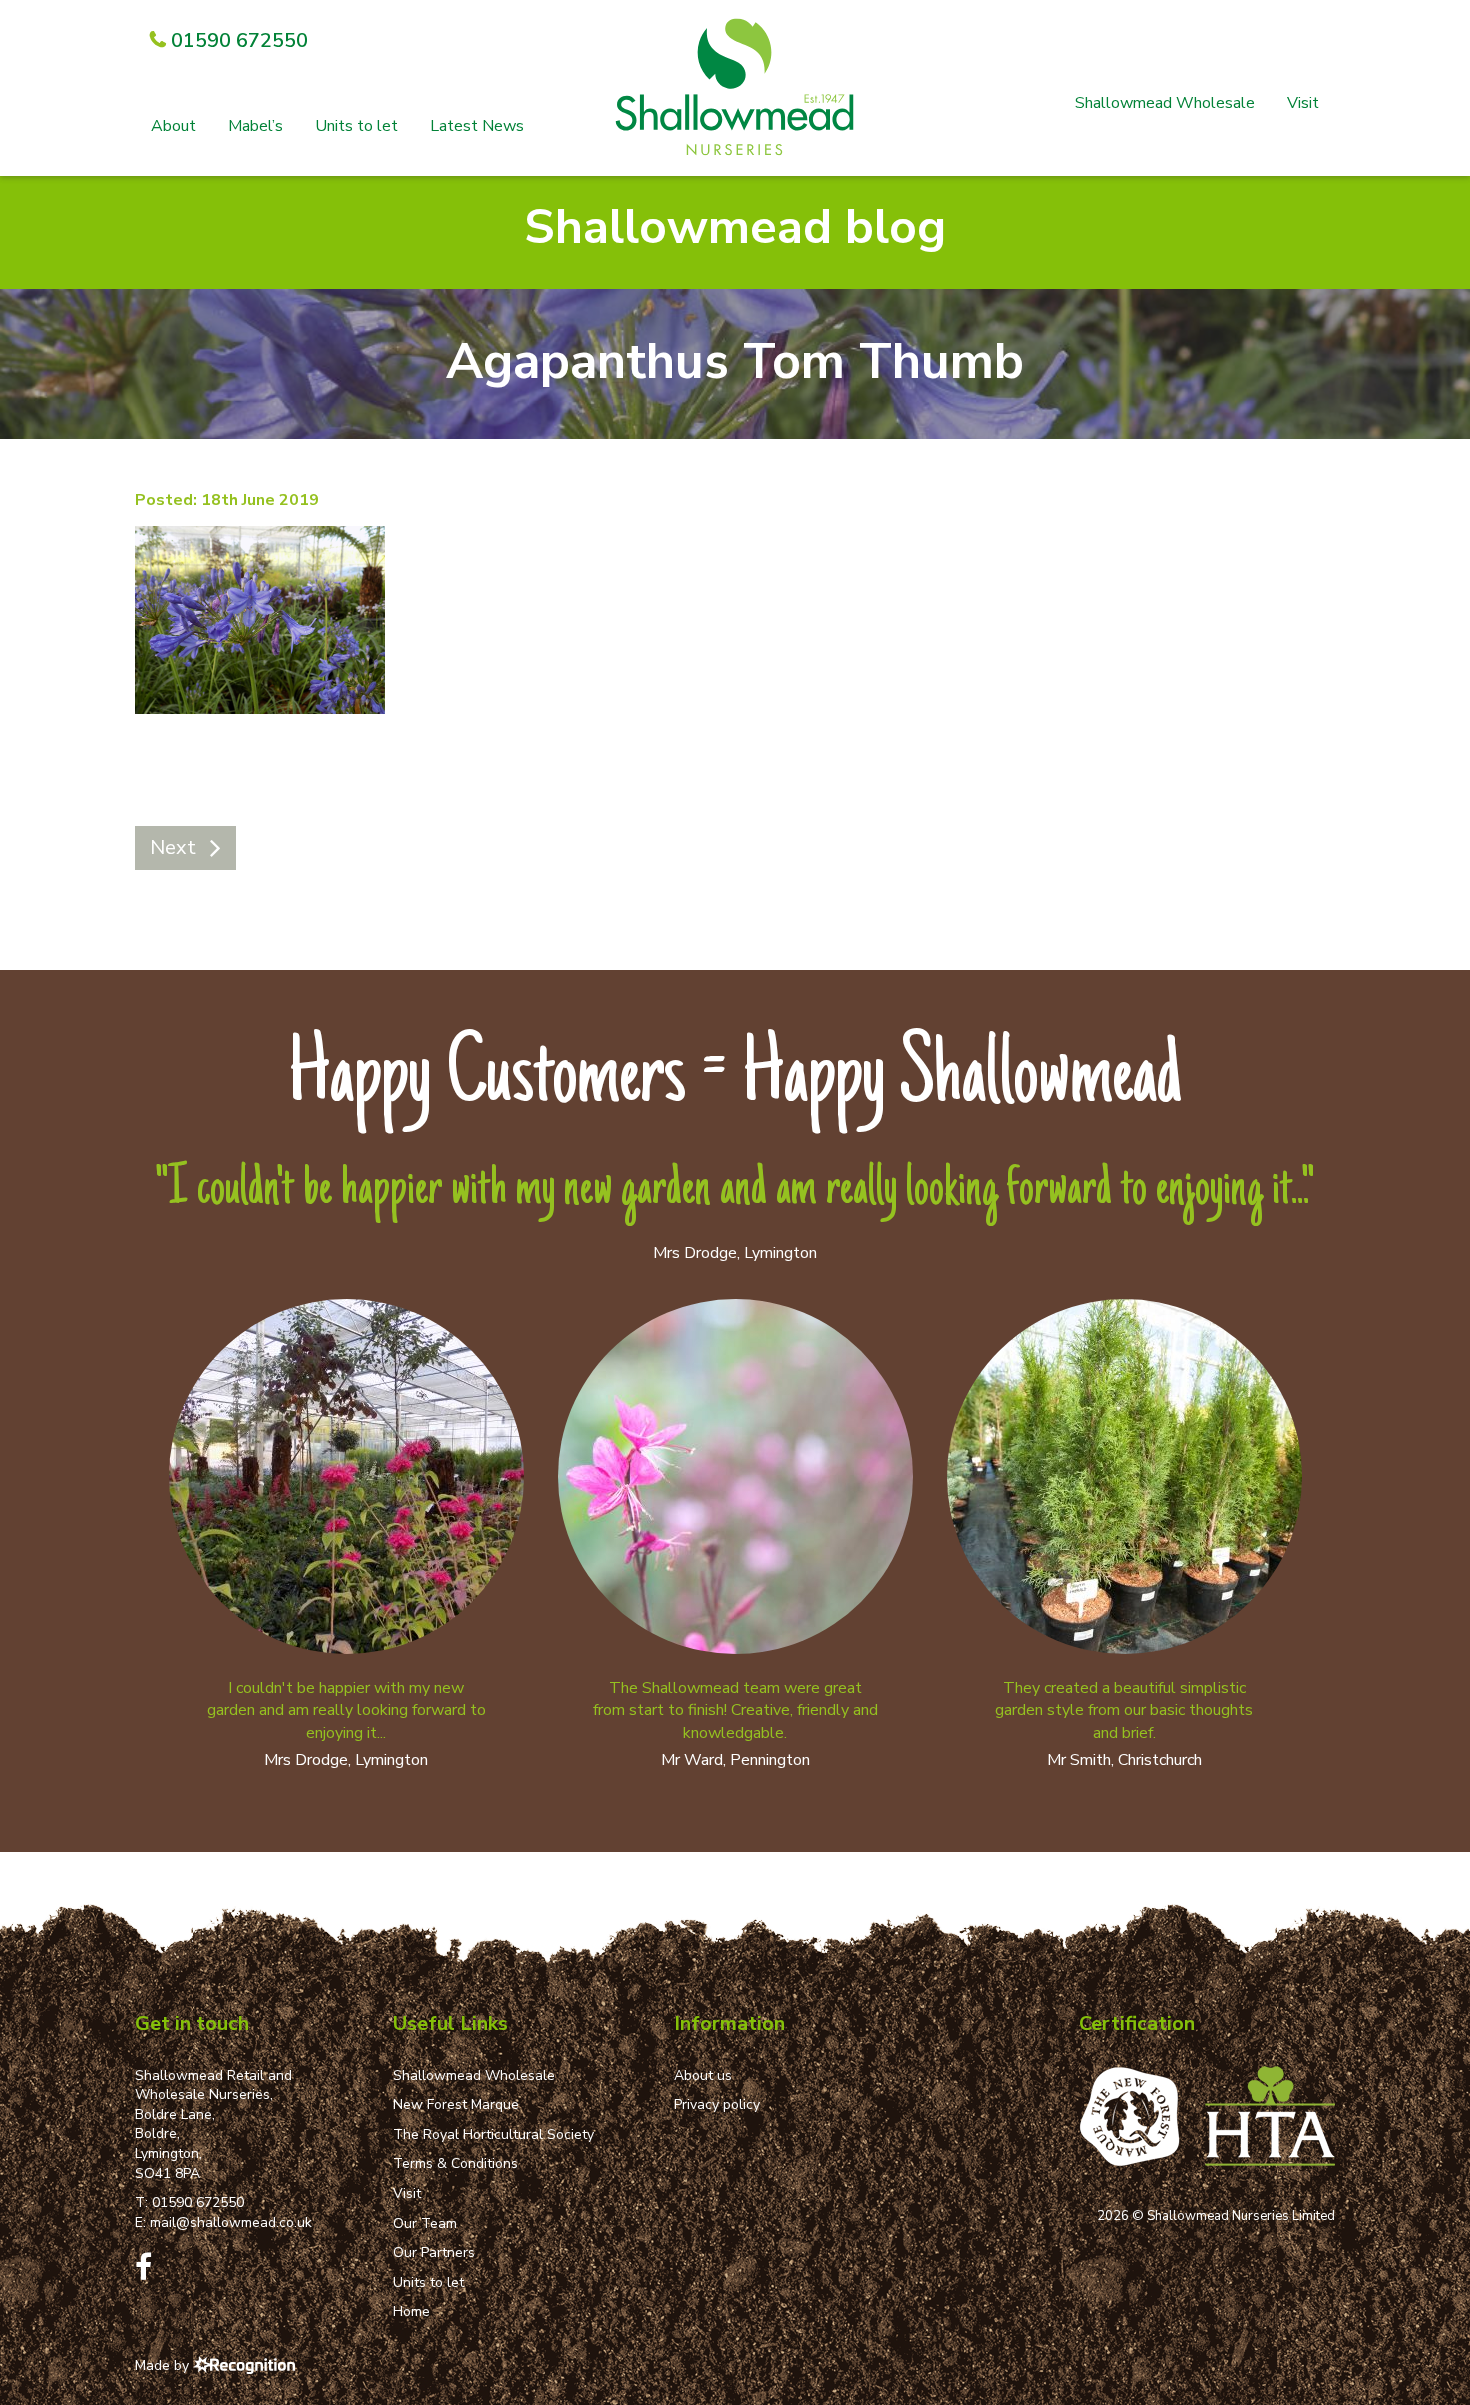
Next (173, 847)
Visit (1303, 103)
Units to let (356, 126)
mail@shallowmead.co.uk (231, 2222)
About (173, 126)
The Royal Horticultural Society (493, 2134)
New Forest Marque (456, 2104)
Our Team (425, 2223)
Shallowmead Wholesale (1165, 103)
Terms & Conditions (455, 2163)
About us (703, 2075)
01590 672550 (198, 2202)
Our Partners (434, 2252)
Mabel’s (255, 126)
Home (411, 2311)
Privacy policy (717, 2104)
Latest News (477, 126)
